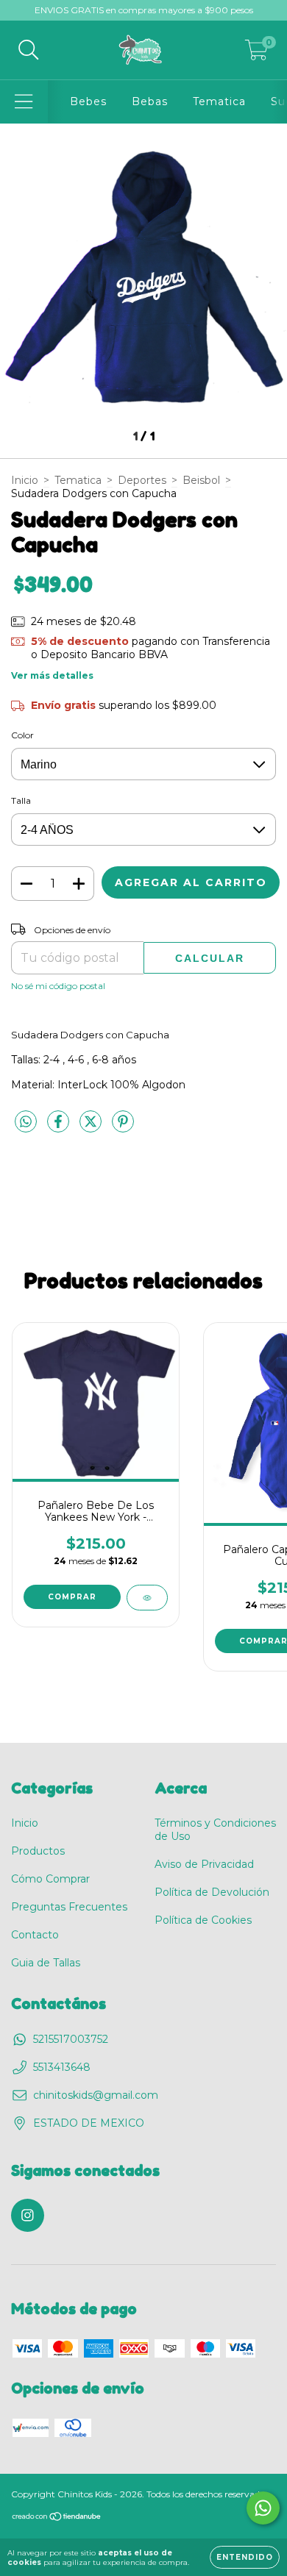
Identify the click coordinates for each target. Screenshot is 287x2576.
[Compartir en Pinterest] (123, 1127)
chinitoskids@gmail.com (96, 2095)
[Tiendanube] (57, 2518)
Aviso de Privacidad (204, 1864)
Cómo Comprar (50, 1879)
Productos (38, 1851)
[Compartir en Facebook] (60, 1127)
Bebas (150, 101)
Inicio (25, 480)
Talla (21, 800)
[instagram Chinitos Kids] (28, 2215)
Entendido (245, 2557)
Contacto (35, 1935)
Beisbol (201, 480)
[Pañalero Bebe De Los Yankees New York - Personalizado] (147, 1598)
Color (22, 735)
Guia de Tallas (46, 1963)
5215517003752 (71, 2039)
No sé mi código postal (58, 986)
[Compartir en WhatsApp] (26, 1122)
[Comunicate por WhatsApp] (263, 2508)
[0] (256, 54)
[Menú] (24, 102)
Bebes (88, 101)
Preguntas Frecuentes (69, 1907)
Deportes (142, 480)
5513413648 (62, 2067)
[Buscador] (29, 50)
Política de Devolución (212, 1892)
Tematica (219, 101)
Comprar (72, 1597)
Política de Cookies (203, 1920)
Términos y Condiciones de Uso (215, 1830)
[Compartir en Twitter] (92, 1127)
